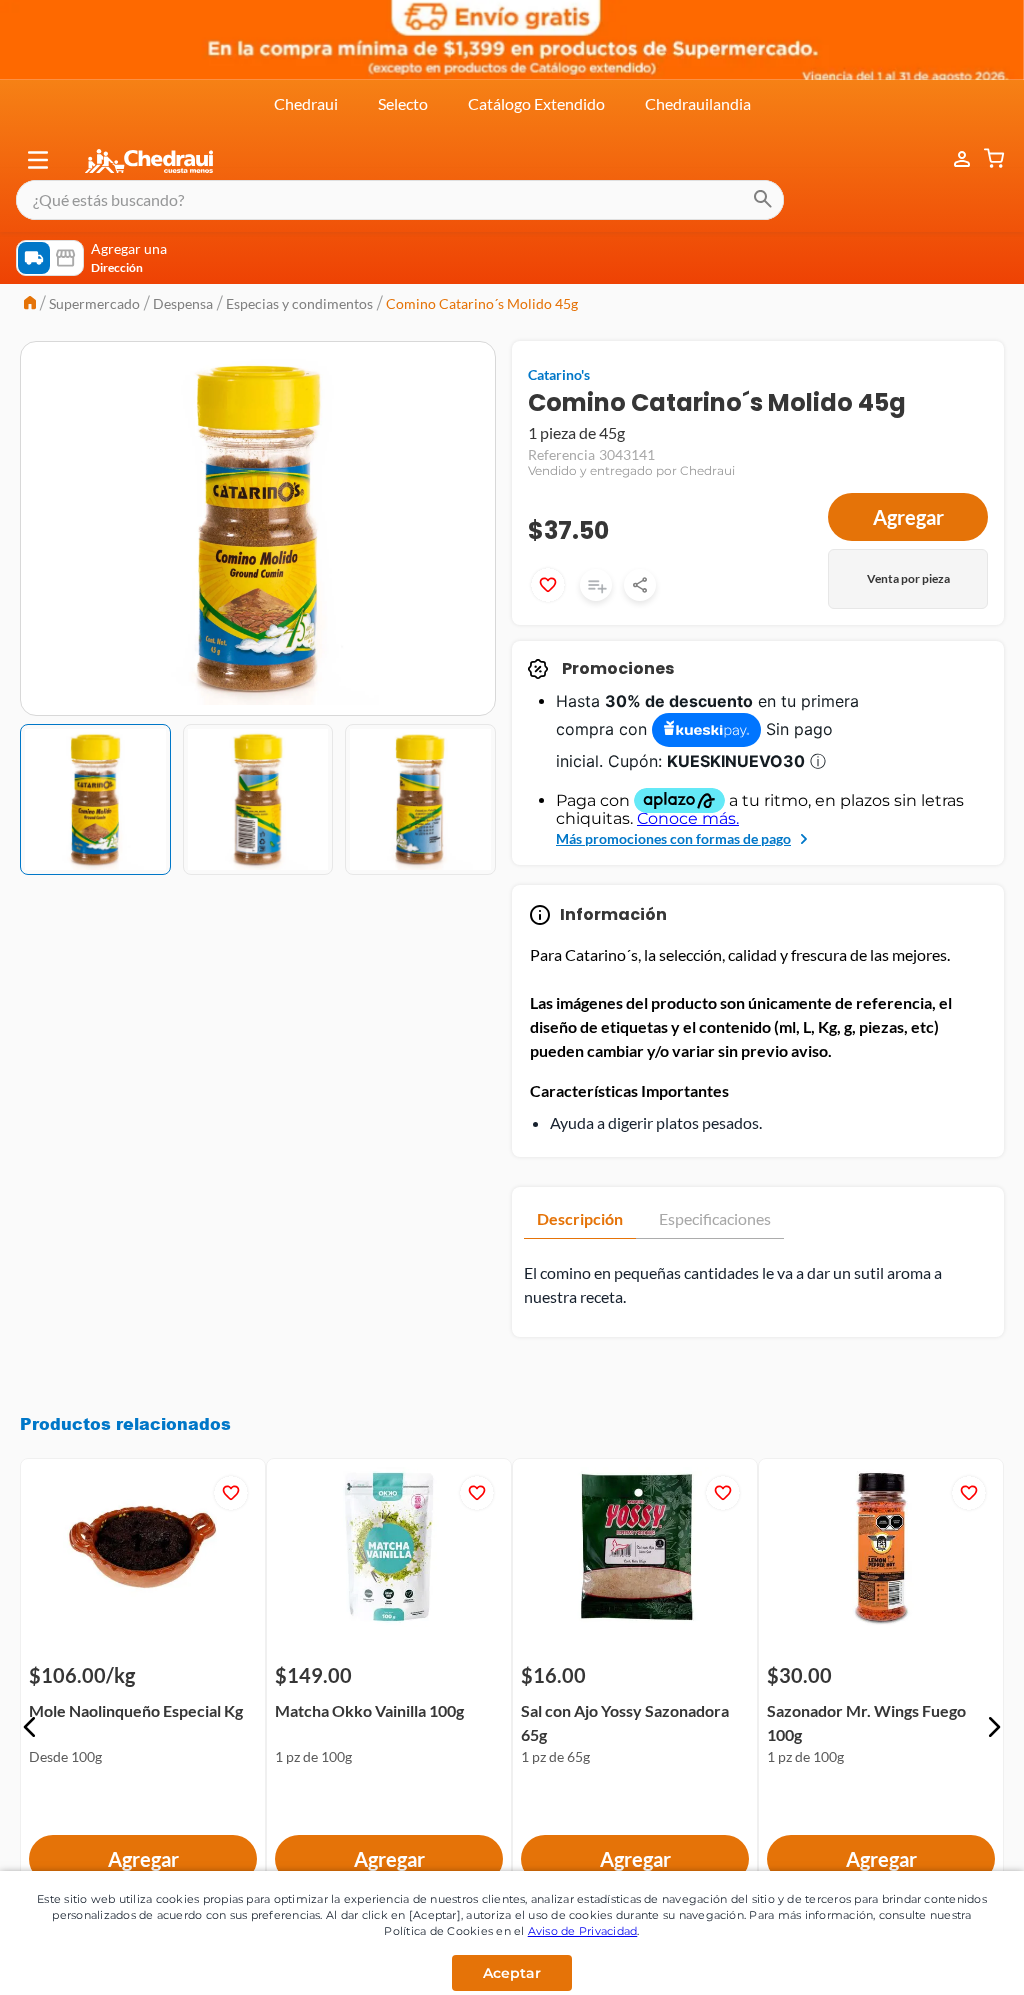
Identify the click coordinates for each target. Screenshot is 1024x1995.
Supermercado (94, 303)
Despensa (183, 303)
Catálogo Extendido (536, 103)
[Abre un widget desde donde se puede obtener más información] (942, 1960)
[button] (38, 160)
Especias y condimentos (299, 303)
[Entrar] (952, 159)
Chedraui (306, 103)
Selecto (403, 103)
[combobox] (400, 200)
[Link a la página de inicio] (30, 304)
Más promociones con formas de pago (673, 838)
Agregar (908, 517)
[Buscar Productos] (763, 200)
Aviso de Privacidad (583, 1931)
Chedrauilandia (698, 103)
